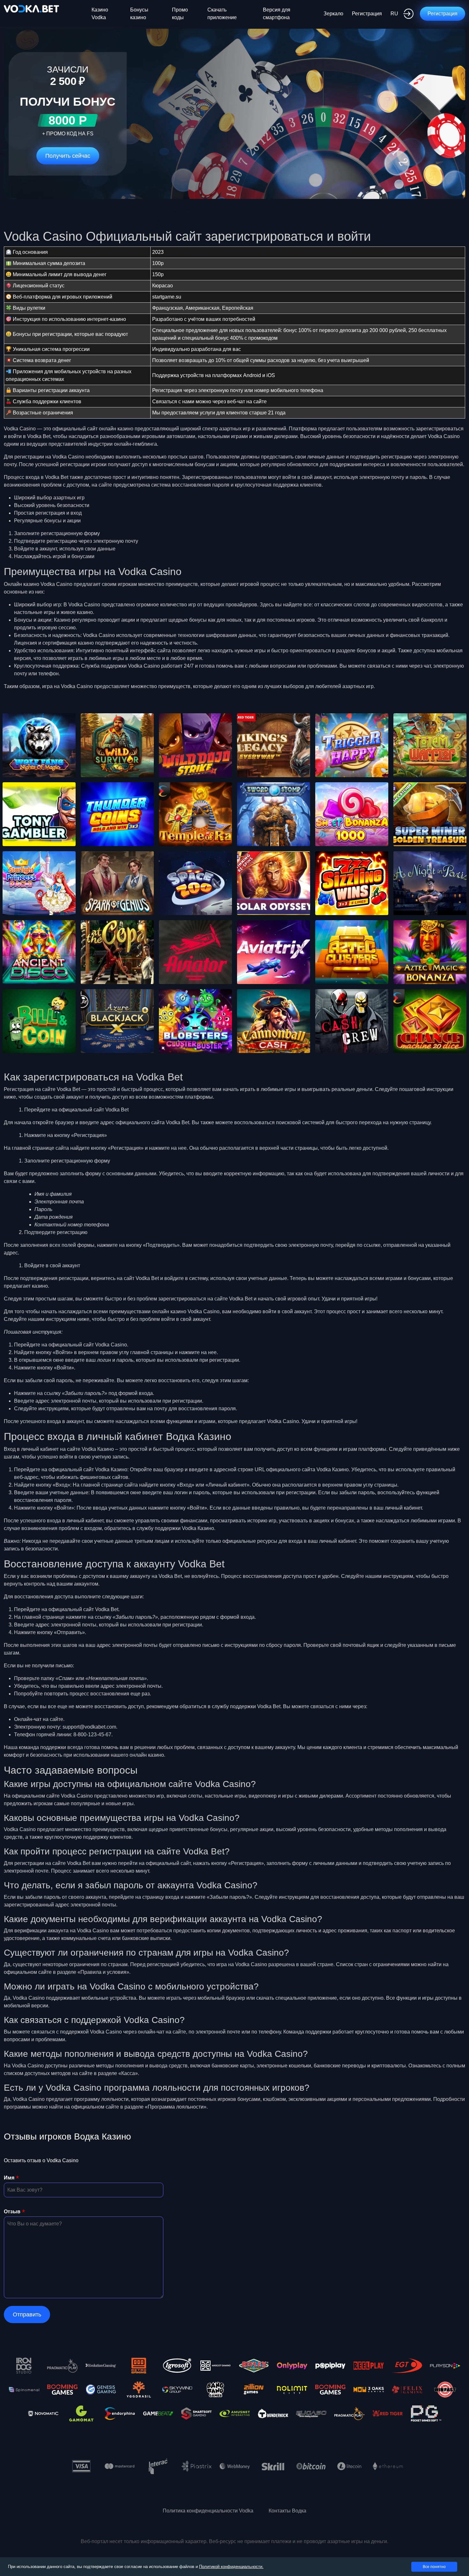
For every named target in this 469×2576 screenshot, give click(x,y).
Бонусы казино (139, 14)
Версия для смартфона (277, 14)
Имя (9, 2178)
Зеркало (333, 14)
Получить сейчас (68, 156)
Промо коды (180, 14)
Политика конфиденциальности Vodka (208, 2511)
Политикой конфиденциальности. (231, 2567)
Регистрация (367, 14)
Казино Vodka (100, 14)
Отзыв (12, 2212)
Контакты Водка (287, 2511)
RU (394, 14)
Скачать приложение (222, 14)
